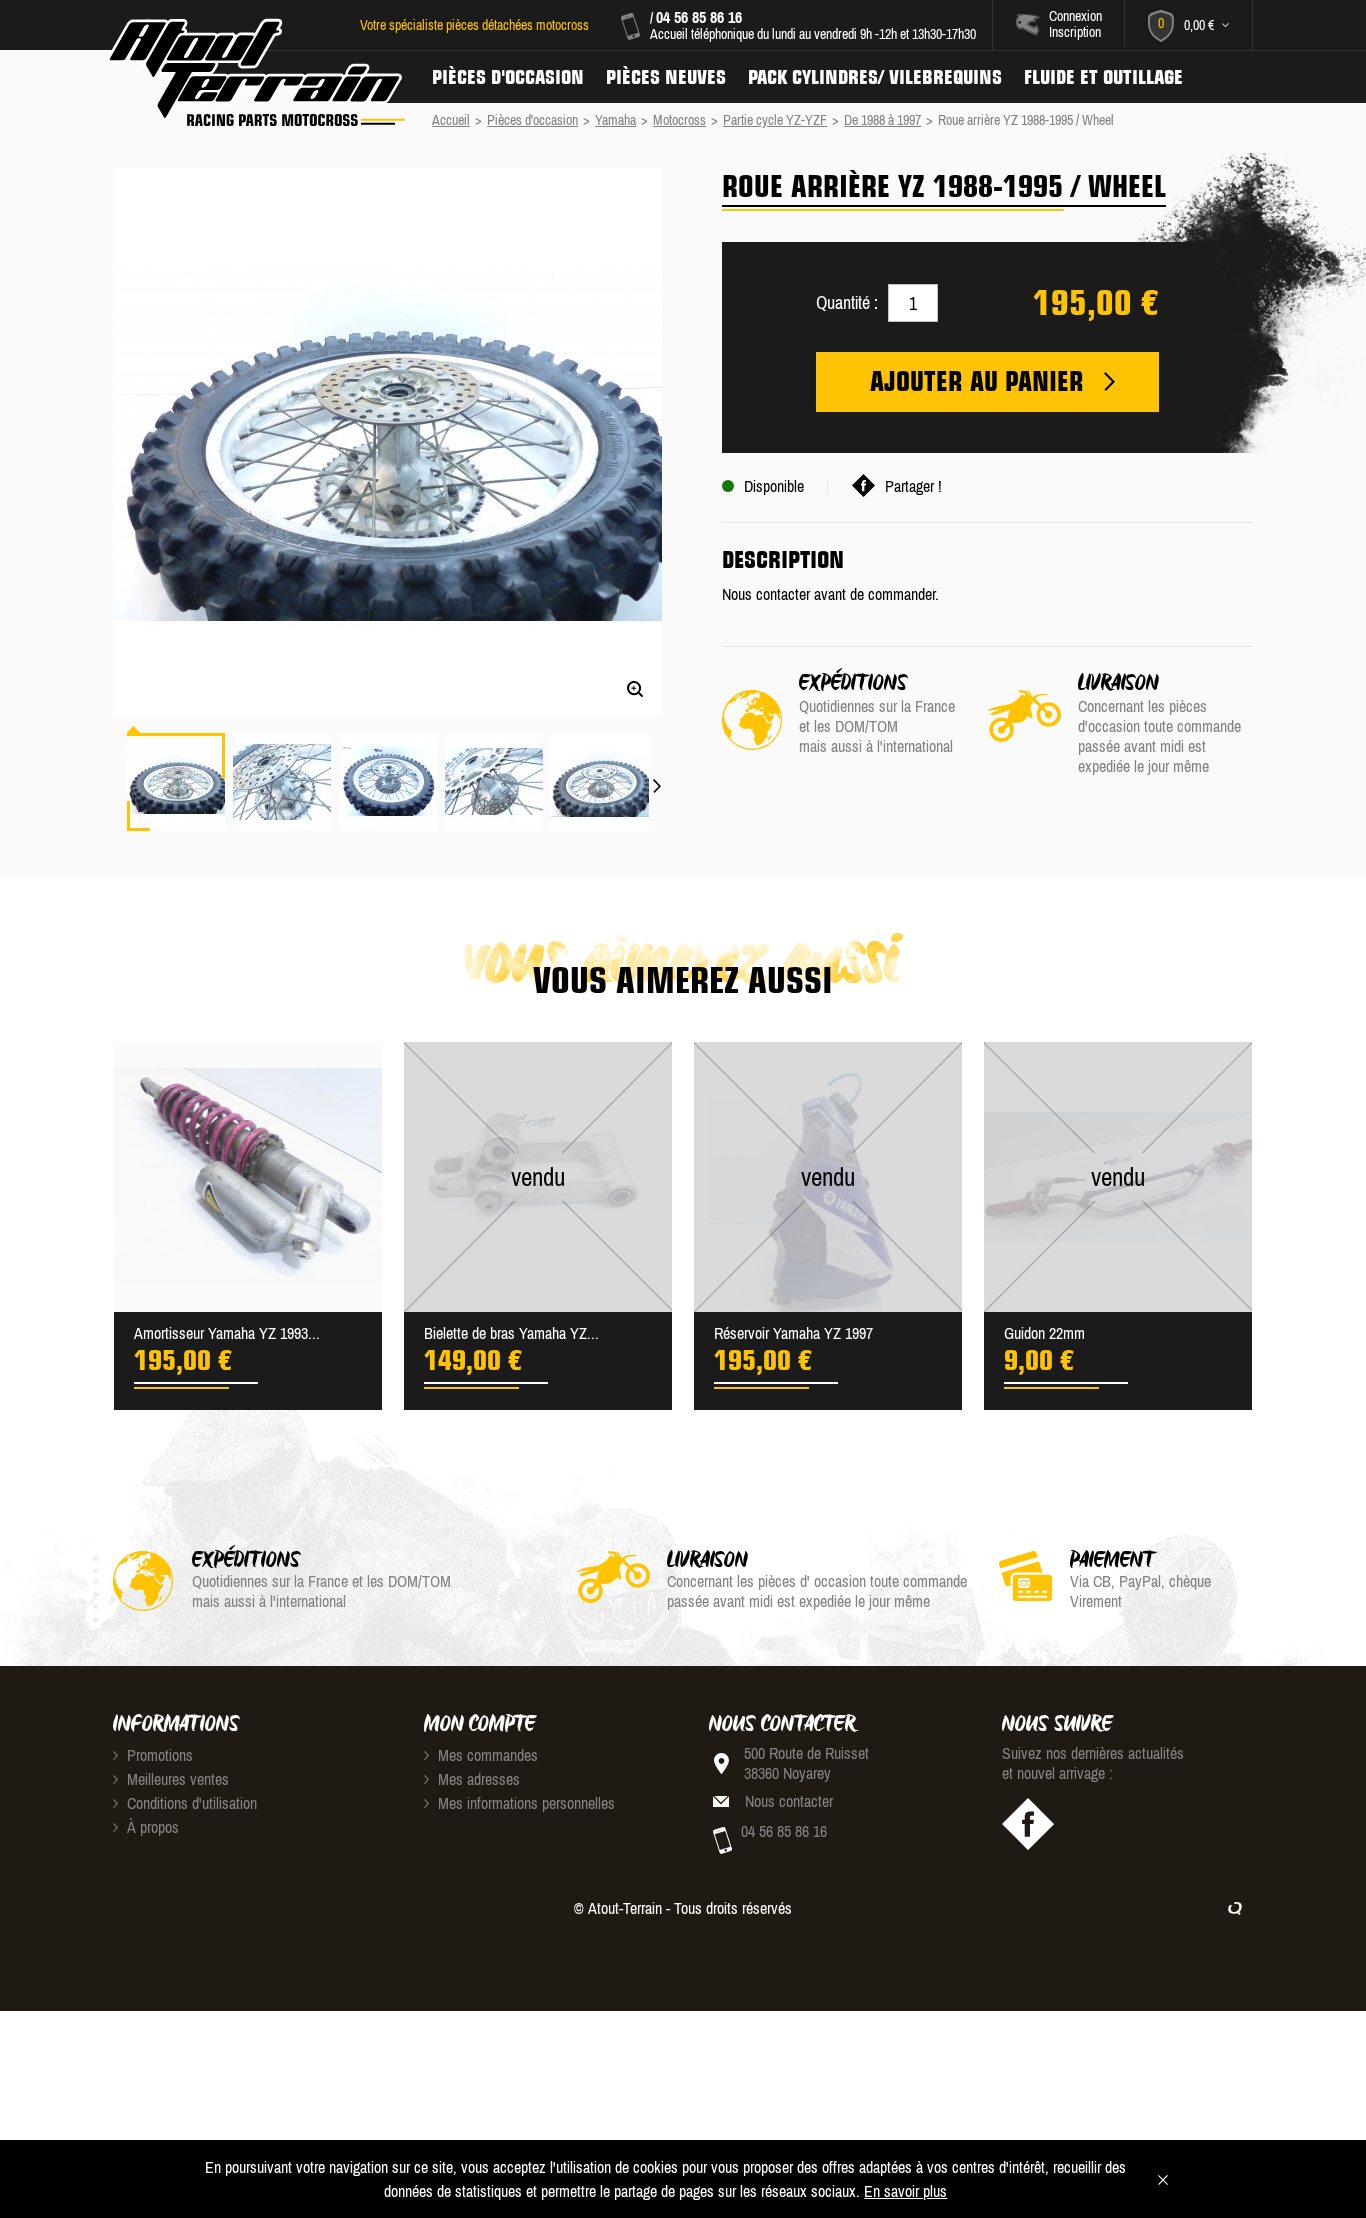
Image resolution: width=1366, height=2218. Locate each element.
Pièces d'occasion (508, 77)
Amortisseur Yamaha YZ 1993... (227, 1333)
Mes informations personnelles (524, 1803)
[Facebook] (1028, 1824)
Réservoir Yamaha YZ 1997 (793, 1333)
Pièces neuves (666, 77)
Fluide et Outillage (1103, 77)
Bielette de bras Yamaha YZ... (511, 1333)
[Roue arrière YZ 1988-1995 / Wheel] (176, 782)
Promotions (158, 1755)
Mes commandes (486, 1755)
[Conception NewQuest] (1235, 1908)
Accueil (451, 120)
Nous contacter (789, 1801)
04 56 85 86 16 (699, 17)
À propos (151, 1827)
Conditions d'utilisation (190, 1803)
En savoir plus (905, 2191)
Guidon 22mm (1044, 1333)
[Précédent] (117, 700)
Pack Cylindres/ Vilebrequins (875, 77)
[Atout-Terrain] (254, 73)
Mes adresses (477, 1779)
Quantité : (847, 302)
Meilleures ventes (176, 1779)
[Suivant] (658, 774)
